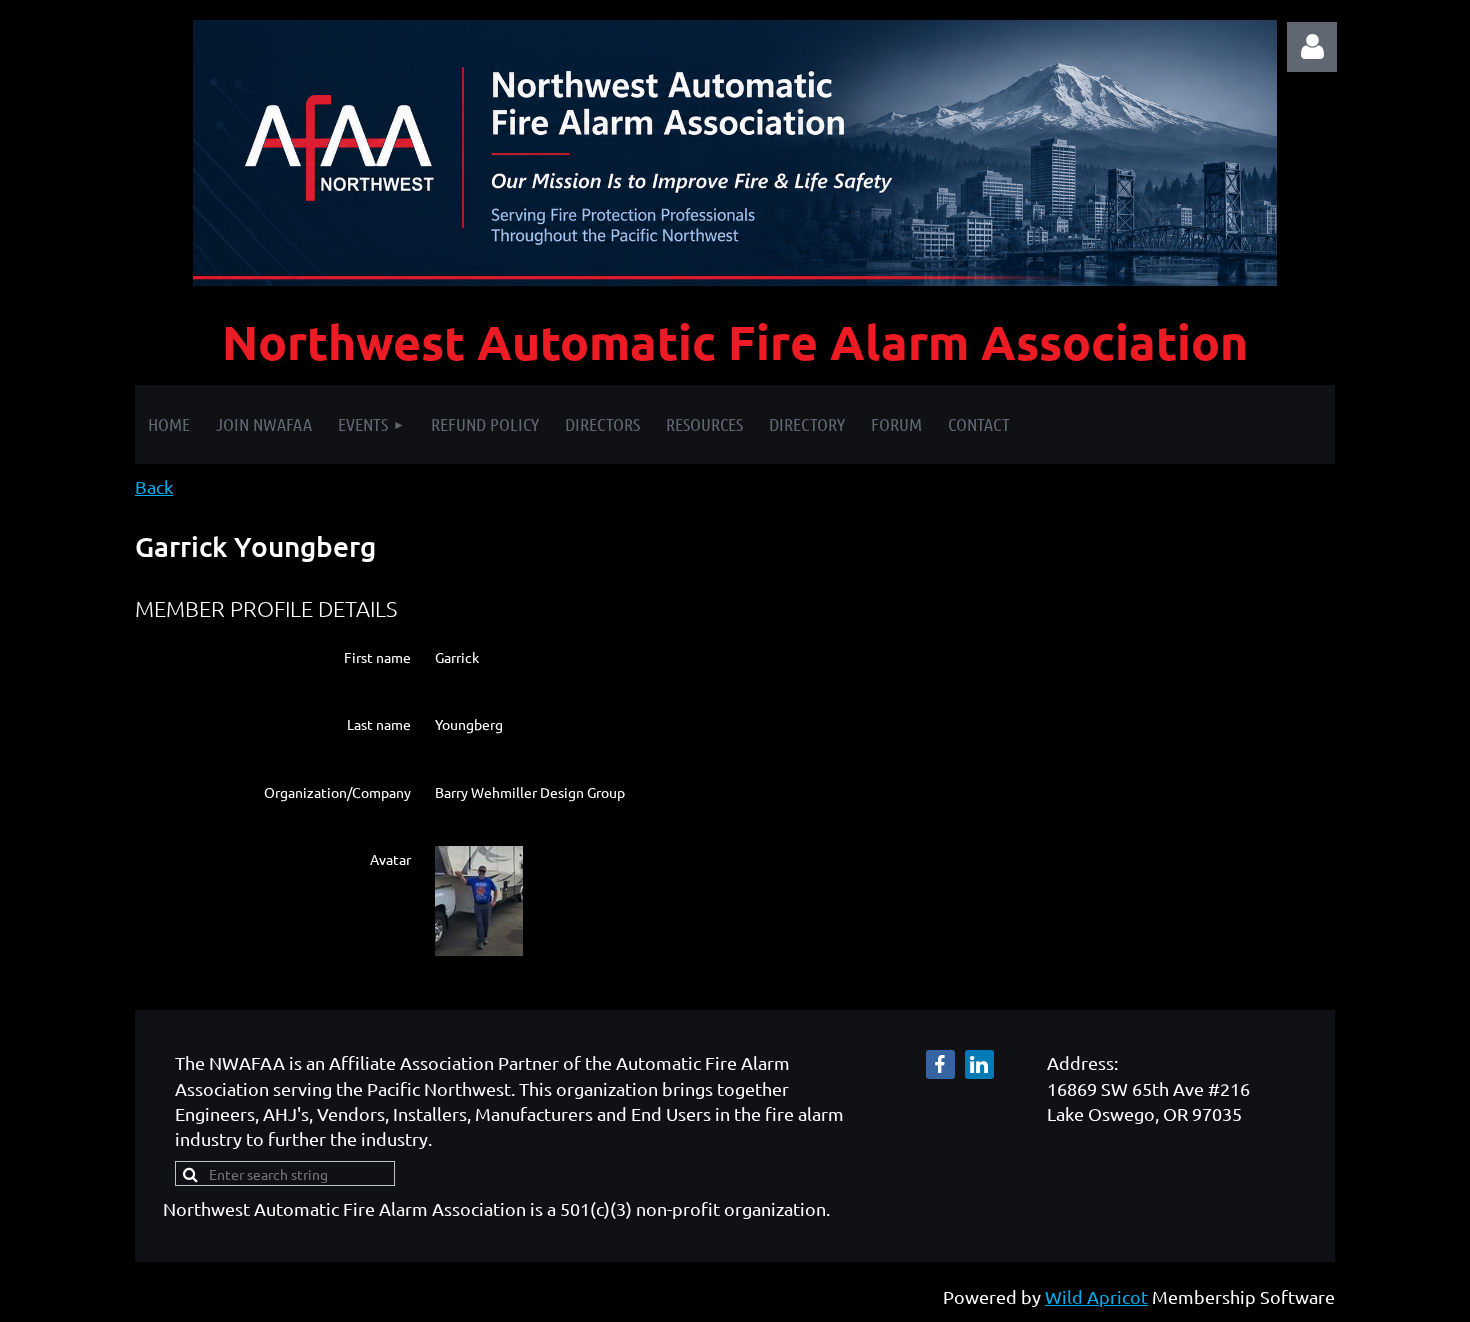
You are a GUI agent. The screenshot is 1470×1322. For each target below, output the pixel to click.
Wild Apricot (1096, 1296)
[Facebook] (940, 1064)
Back (154, 486)
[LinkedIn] (979, 1064)
